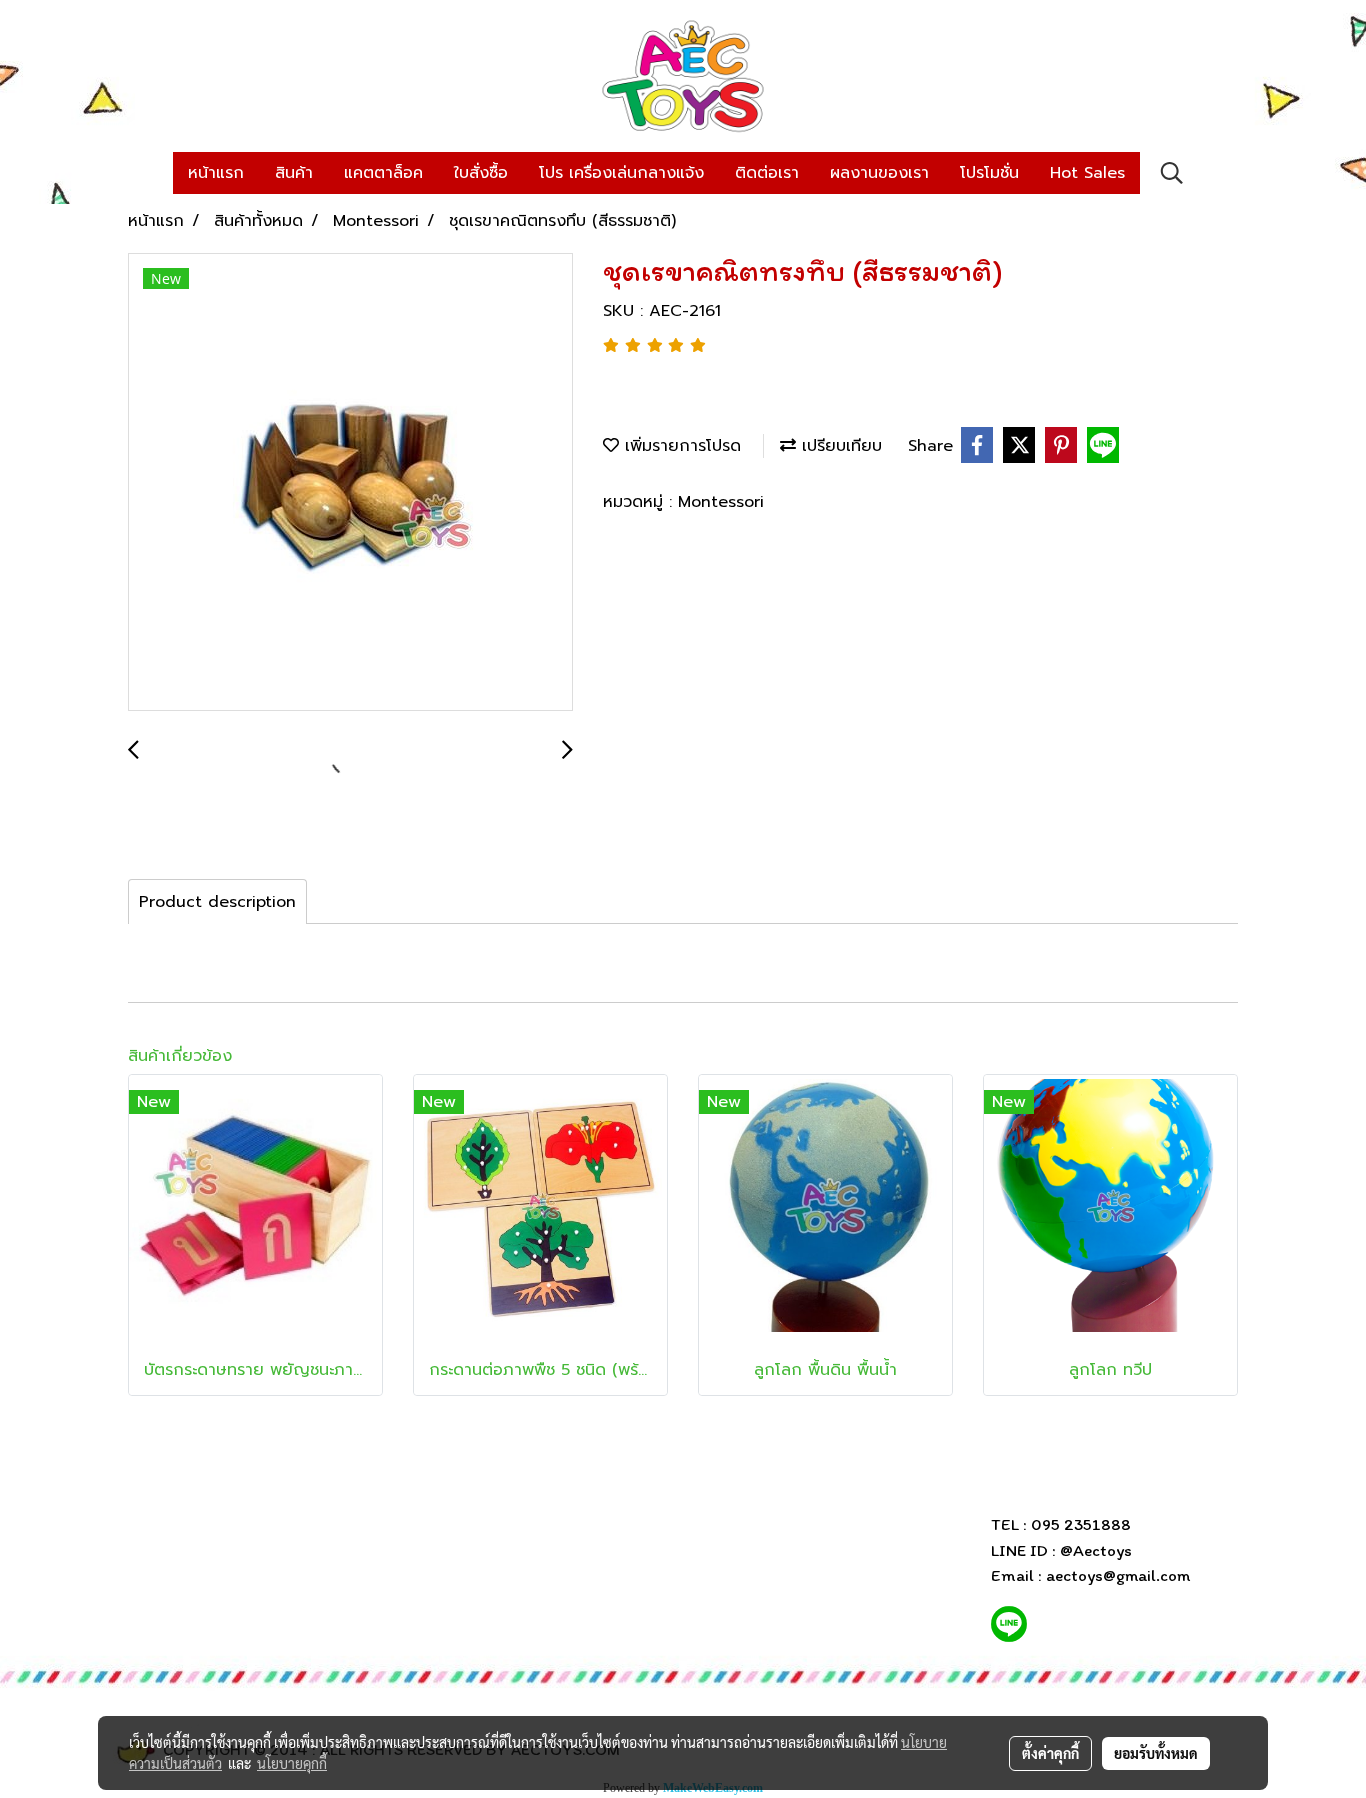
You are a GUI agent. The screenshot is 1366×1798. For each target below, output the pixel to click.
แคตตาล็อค (383, 173)
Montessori (721, 502)
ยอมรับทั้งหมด (1156, 1753)
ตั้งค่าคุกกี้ (1050, 1753)
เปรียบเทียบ (839, 446)
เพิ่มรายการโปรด (680, 446)
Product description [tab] (217, 902)
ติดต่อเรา (767, 173)
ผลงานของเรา (879, 173)
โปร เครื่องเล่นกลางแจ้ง (621, 173)
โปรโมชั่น (989, 173)
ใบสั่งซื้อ (481, 173)
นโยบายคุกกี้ (292, 1763)
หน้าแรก (216, 173)
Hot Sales (1087, 173)
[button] (1172, 173)
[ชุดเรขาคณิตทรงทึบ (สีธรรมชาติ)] (350, 483)
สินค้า (294, 173)
